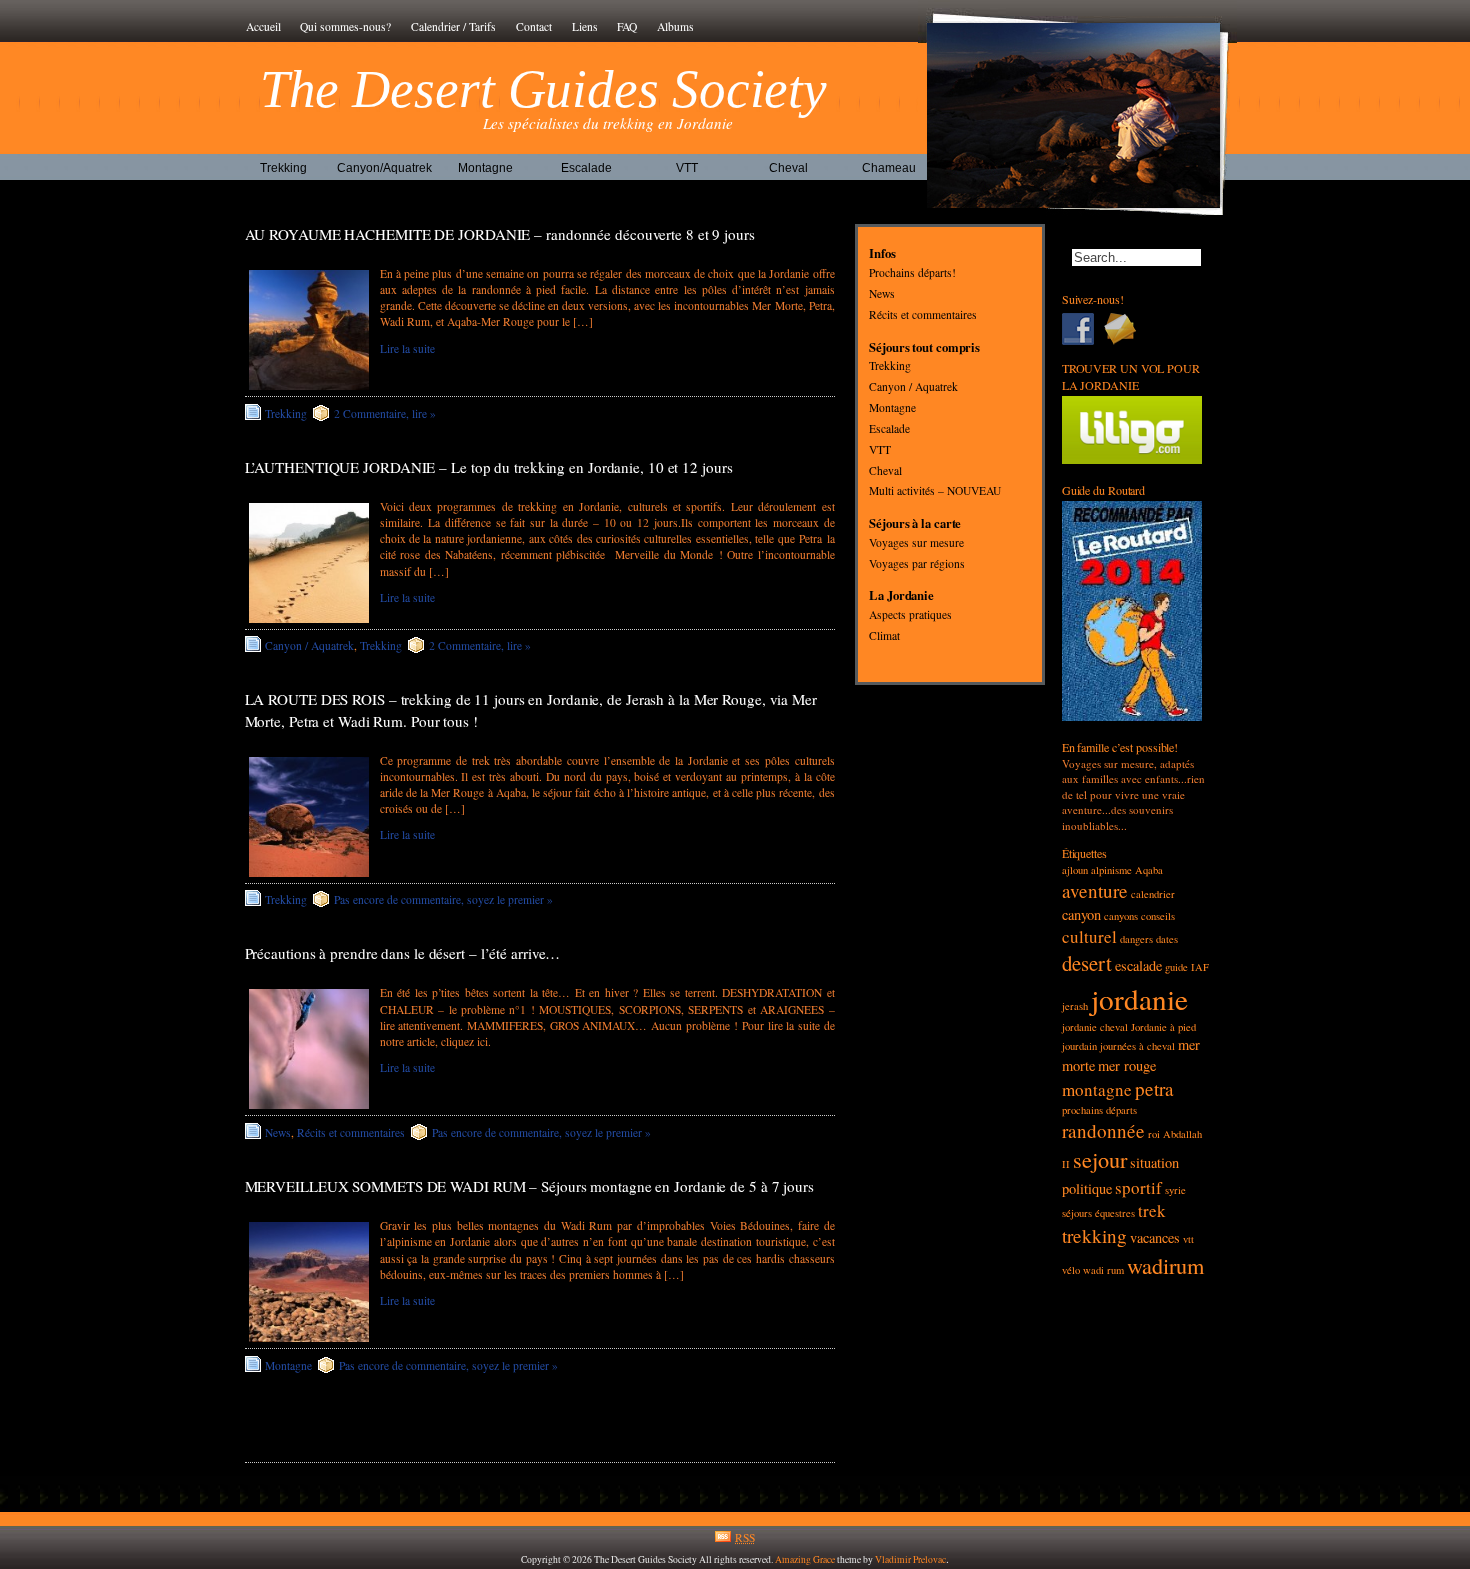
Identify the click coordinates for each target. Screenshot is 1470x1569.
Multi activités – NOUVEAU (935, 491)
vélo (1071, 1270)
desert (1087, 963)
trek (1152, 1210)
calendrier (1153, 894)
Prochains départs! (912, 273)
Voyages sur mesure (916, 542)
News (278, 1132)
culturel (1089, 936)
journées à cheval (1137, 1046)
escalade (1138, 965)
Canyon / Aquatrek (309, 645)
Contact (534, 26)
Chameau (889, 168)
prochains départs (1099, 1110)
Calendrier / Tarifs (453, 26)
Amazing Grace (805, 1559)
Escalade (586, 168)
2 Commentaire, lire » (385, 413)
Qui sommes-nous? (345, 26)
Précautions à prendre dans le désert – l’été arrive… (403, 953)
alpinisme (1111, 870)
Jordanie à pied (1163, 1027)
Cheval (788, 168)
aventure (1095, 890)
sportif (1138, 1187)
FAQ (627, 26)
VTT (687, 168)
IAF (1200, 967)
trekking (1094, 1235)
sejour (1100, 1159)
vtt (1188, 1239)
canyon (1081, 914)
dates (1167, 939)
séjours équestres (1098, 1213)
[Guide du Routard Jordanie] (1133, 716)
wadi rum (1103, 1270)
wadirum (1165, 1265)
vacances (1155, 1237)
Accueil (263, 26)
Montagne (485, 168)
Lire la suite (407, 348)
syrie (1175, 1190)
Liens (585, 26)
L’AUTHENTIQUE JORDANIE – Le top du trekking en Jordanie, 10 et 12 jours (489, 467)
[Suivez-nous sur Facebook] (1083, 328)
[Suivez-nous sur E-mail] (1125, 328)
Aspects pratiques (910, 615)
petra (1154, 1088)
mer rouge (1127, 1065)
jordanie (1139, 998)
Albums (675, 26)
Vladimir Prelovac (910, 1559)
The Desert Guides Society (544, 89)
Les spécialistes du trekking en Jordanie (608, 123)
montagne (1097, 1089)
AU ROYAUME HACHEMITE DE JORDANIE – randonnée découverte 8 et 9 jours (500, 234)
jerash (1075, 1006)
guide (1176, 967)
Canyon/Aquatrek (384, 168)
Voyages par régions (917, 563)
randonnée (1103, 1130)
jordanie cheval (1095, 1027)
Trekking (283, 168)
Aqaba (1149, 870)
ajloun (1075, 870)
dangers (1136, 939)
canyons (1121, 916)
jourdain (1079, 1046)
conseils (1158, 916)
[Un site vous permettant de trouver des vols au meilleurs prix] (1133, 459)
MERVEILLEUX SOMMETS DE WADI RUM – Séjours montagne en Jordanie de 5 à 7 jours (529, 1186)
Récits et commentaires (351, 1132)
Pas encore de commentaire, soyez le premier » (443, 899)
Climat (884, 635)
